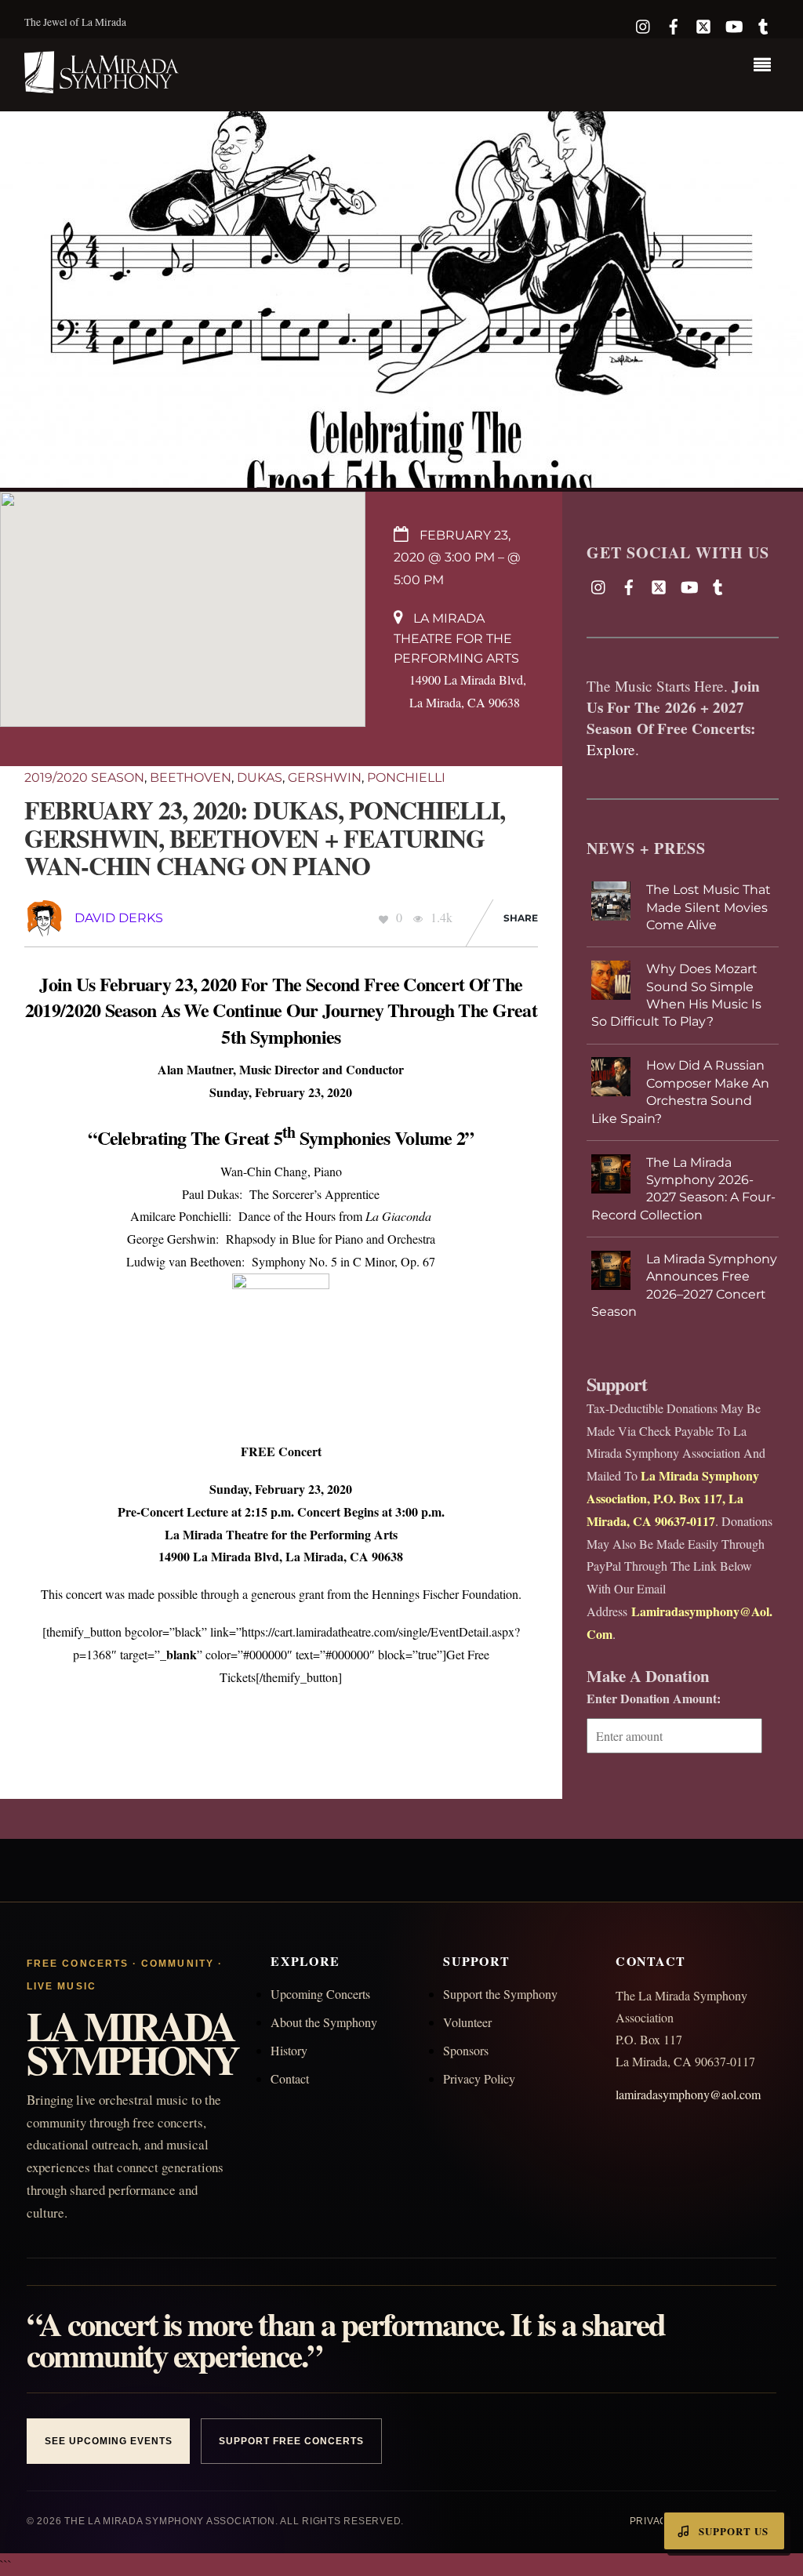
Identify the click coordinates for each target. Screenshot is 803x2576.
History (289, 2050)
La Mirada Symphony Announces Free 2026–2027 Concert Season (684, 1285)
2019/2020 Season (84, 778)
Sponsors (466, 2050)
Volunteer (467, 2022)
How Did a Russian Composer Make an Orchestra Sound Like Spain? (680, 1092)
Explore (611, 749)
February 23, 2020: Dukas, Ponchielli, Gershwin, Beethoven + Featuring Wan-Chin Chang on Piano (265, 837)
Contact (290, 2078)
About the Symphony (324, 2022)
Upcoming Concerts (320, 1994)
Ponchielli (406, 778)
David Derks (119, 918)
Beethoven (191, 778)
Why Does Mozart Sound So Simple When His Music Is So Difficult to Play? (676, 995)
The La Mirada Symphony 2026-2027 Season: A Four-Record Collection (683, 1189)
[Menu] (766, 67)
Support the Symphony (500, 1994)
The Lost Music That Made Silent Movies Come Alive (709, 907)
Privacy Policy (479, 2078)
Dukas (260, 778)
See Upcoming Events (108, 2441)
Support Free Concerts (291, 2441)
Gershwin (325, 778)
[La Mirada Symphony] (103, 84)
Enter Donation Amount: (654, 1698)
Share (521, 918)
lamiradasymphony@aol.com (688, 2094)
